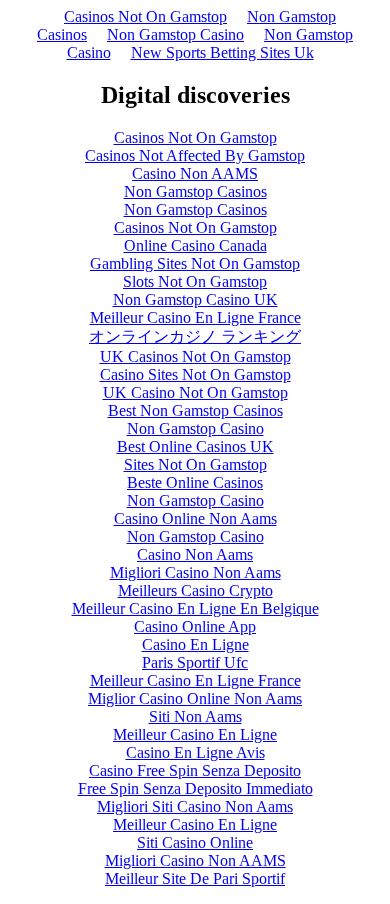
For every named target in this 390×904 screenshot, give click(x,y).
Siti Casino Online (195, 842)
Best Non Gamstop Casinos (195, 410)
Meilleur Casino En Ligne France (195, 317)
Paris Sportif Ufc (195, 662)
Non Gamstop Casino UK (195, 299)
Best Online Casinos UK (195, 446)
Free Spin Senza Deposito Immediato (195, 788)
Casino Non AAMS (195, 173)
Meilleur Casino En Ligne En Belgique (195, 608)
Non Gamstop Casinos (195, 191)
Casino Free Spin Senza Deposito (195, 770)
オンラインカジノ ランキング (195, 336)
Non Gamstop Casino (175, 34)
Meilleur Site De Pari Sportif (195, 878)
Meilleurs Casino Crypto (195, 590)
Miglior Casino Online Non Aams (195, 698)
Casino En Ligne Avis (195, 752)
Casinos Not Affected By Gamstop (195, 155)
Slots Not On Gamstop (195, 281)
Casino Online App (195, 626)
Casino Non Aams (195, 554)
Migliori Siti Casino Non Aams (195, 806)
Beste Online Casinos (195, 482)
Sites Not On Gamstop (195, 464)
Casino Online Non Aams (195, 518)
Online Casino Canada (195, 245)
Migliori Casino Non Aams (195, 572)
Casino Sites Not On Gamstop (195, 374)
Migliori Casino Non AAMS (195, 860)
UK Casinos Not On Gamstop (195, 356)
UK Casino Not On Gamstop (195, 392)
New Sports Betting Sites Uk (222, 52)
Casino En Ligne (195, 644)
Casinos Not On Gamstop (145, 16)
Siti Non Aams (195, 716)
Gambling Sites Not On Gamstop (195, 263)
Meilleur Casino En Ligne (195, 734)
